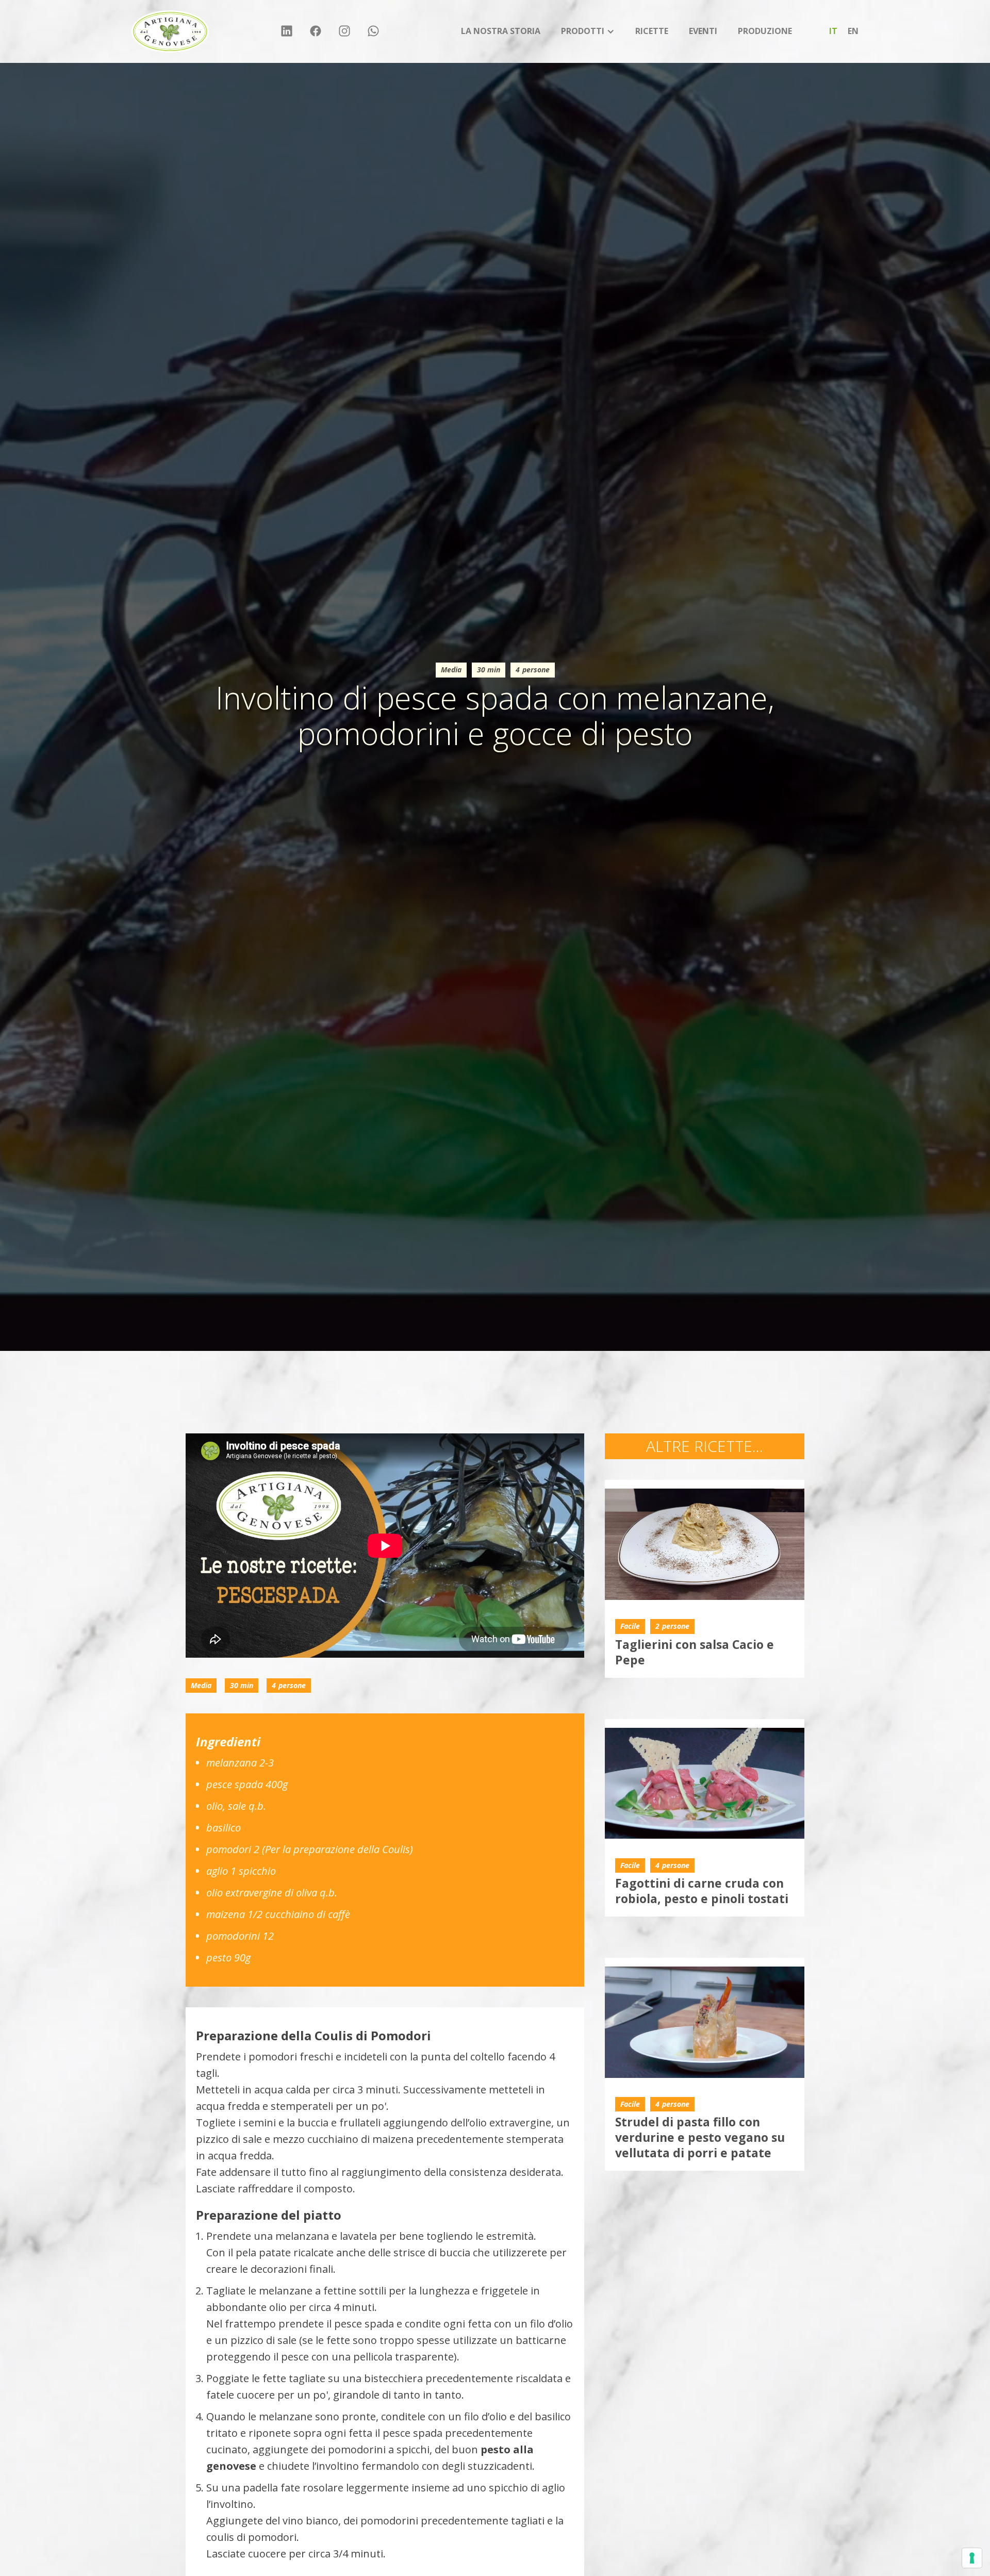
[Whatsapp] (373, 32)
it (833, 31)
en (853, 31)
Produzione (765, 31)
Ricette (652, 31)
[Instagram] (344, 32)
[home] (170, 31)
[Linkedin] (287, 32)
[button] (588, 31)
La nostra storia (501, 31)
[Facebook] (316, 32)
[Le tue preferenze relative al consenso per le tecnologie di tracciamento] (972, 2558)
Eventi (703, 31)
